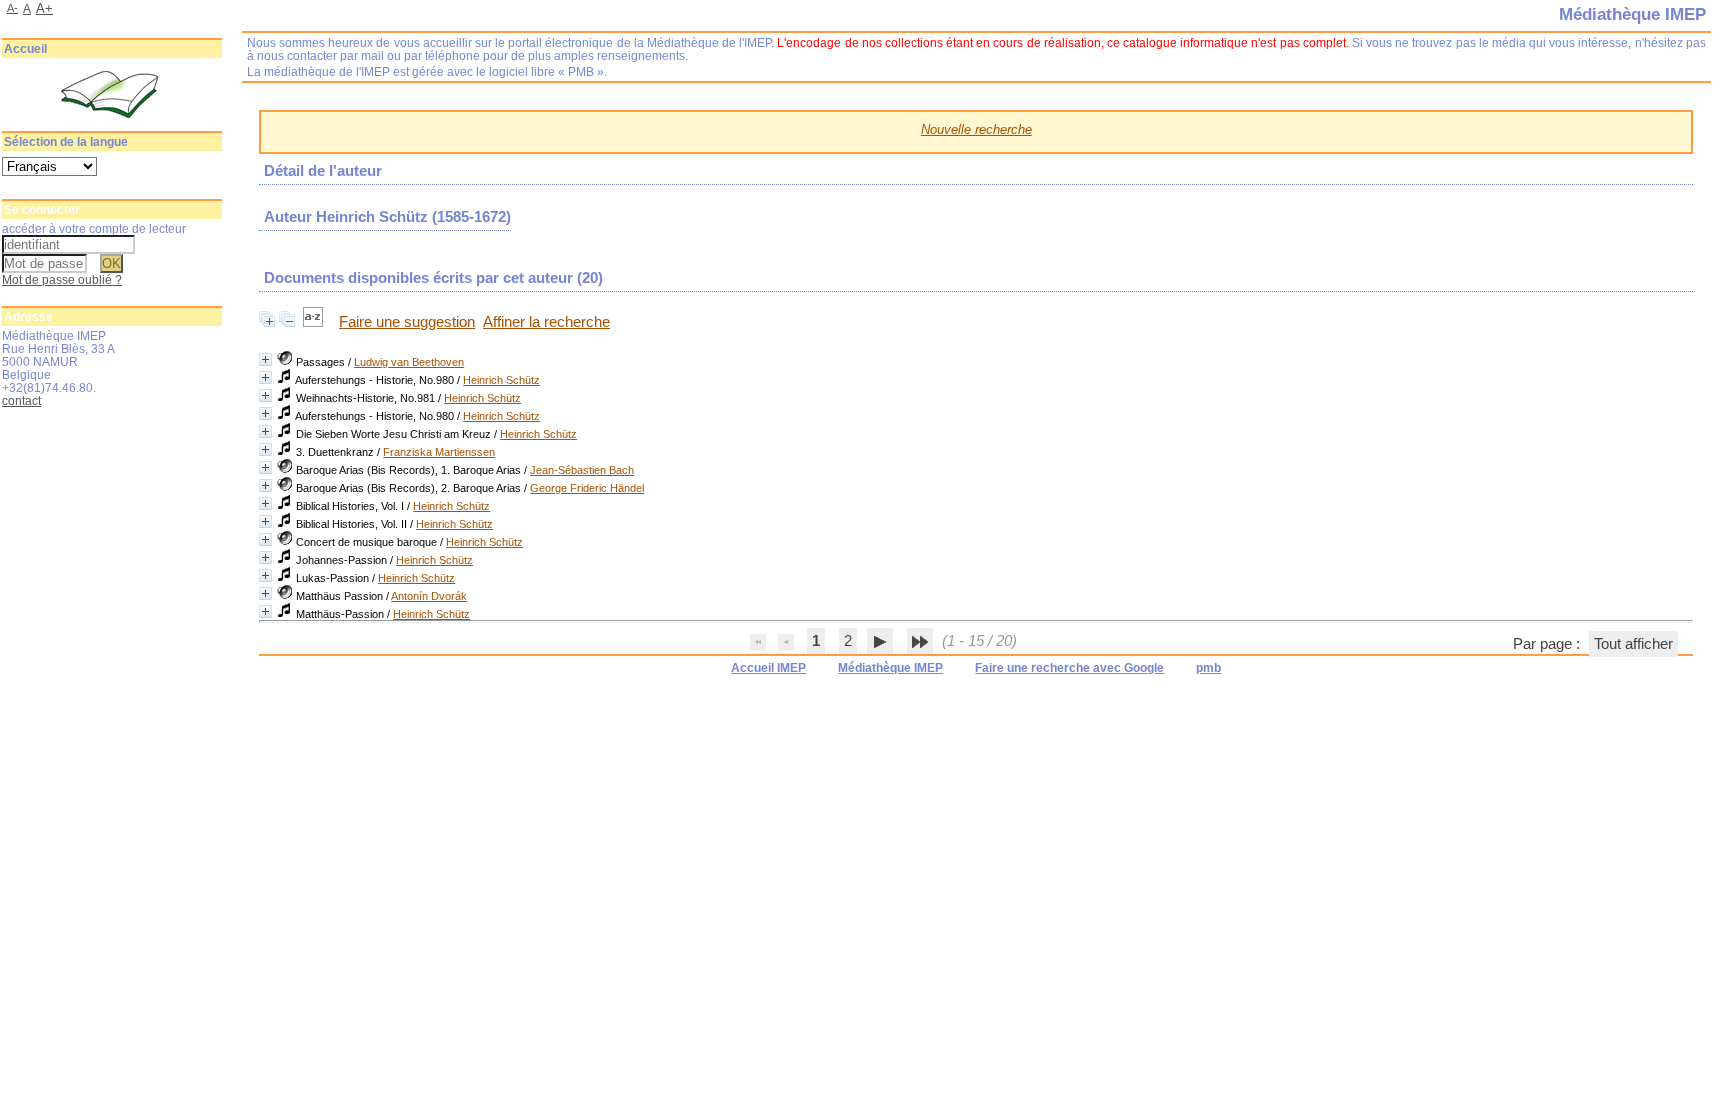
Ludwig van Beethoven (409, 362)
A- (12, 8)
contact (21, 400)
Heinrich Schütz (501, 380)
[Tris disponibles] (315, 322)
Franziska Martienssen (439, 452)
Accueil (25, 49)
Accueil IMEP (768, 668)
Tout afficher (1633, 644)
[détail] (265, 359)
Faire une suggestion (407, 322)
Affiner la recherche (546, 322)
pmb (1208, 668)
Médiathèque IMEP (890, 668)
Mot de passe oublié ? (62, 279)
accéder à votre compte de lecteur (94, 228)
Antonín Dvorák (429, 596)
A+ (44, 8)
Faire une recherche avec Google (1069, 668)
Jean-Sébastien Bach (582, 470)
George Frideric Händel (587, 488)
